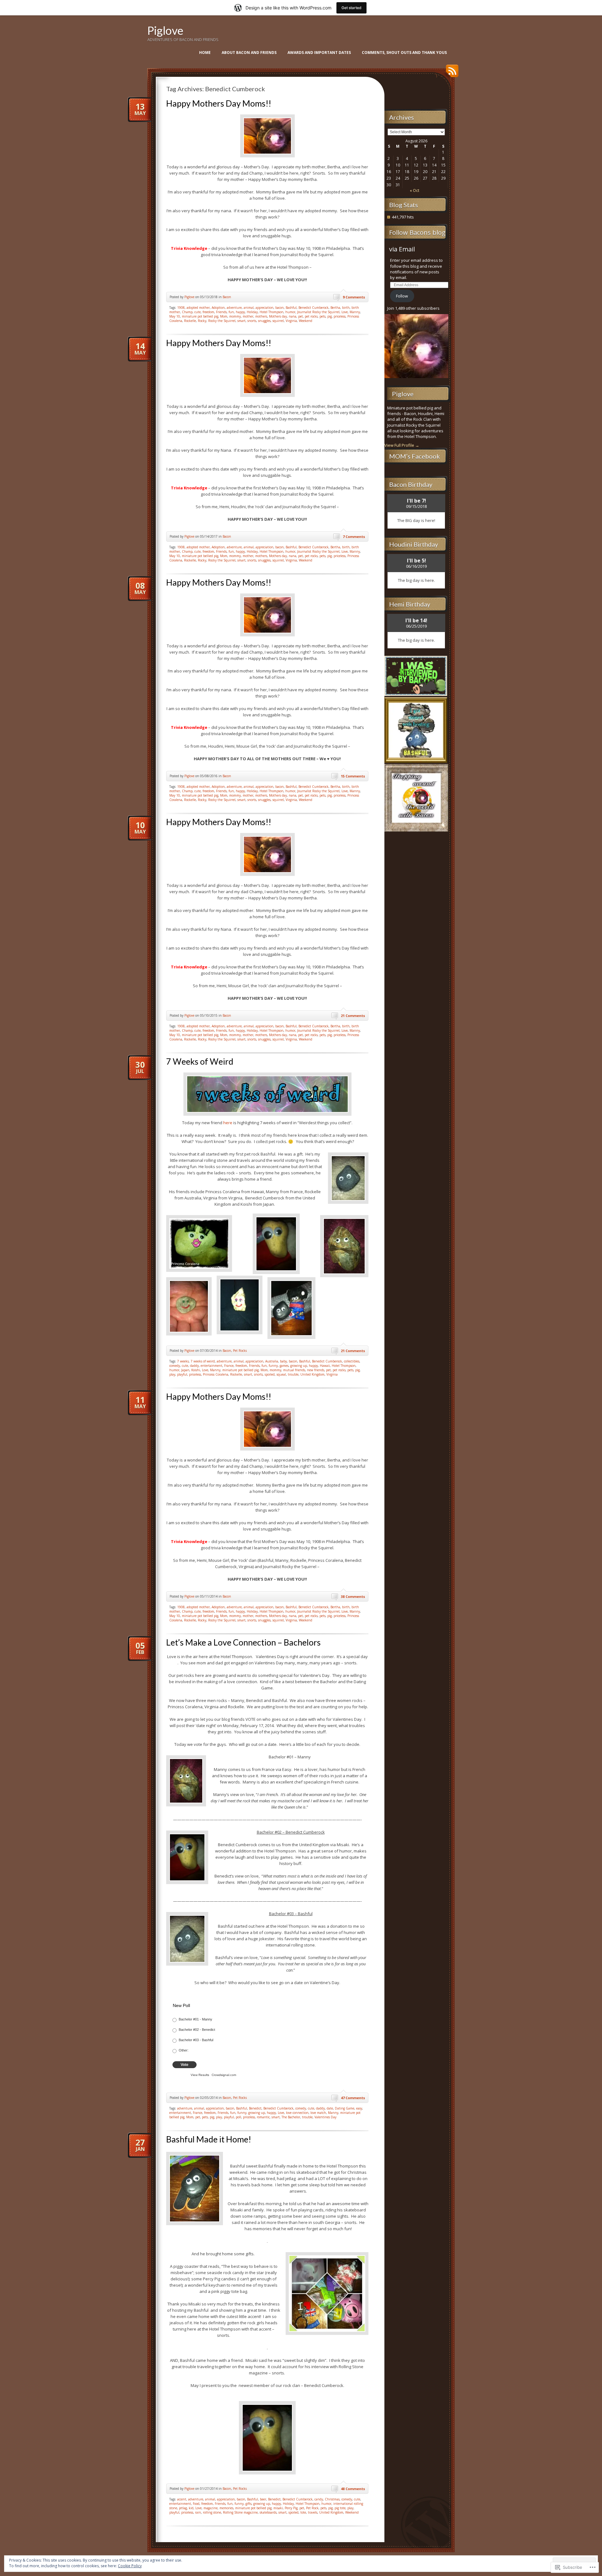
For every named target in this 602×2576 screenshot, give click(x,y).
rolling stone (212, 2512)
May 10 (175, 316)
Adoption (218, 308)
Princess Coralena (216, 1374)
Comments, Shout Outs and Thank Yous (404, 53)
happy (240, 312)
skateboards (268, 2512)
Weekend (306, 321)
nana (293, 316)
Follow (402, 296)
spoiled (270, 1374)
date (330, 2108)
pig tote (340, 2508)
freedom (208, 312)
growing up (299, 1366)
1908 (181, 308)
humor (290, 312)
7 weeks (183, 1361)
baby (283, 1361)
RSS (451, 73)
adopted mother (198, 308)
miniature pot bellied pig (200, 316)
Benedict (255, 2108)
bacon (280, 308)
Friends (221, 312)
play (172, 1374)
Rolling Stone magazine (240, 2512)
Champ (187, 312)
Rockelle (190, 321)
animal (249, 308)
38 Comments (353, 1596)
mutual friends (294, 1370)
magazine (211, 2508)
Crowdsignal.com (224, 2075)
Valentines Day (325, 2117)
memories (226, 2508)
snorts (252, 321)
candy (319, 2499)
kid (191, 2508)
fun (231, 312)
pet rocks (311, 316)
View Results (200, 2075)
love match (318, 2113)
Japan (185, 1370)
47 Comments (353, 2098)
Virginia (291, 321)
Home (205, 53)
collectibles (352, 1361)
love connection (297, 2113)
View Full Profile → (402, 445)
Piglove (165, 30)
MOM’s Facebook (415, 456)
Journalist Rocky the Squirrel (318, 312)
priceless (340, 316)
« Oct (415, 190)
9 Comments (354, 297)
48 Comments (353, 2489)
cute (198, 312)
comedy (175, 1366)
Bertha (335, 308)
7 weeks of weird (203, 1361)
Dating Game (345, 2108)
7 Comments (354, 537)
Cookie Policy (130, 2566)
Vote (185, 2065)
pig (330, 316)
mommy (235, 316)
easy (359, 2108)
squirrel (278, 321)
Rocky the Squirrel (222, 321)
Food (196, 2504)
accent (182, 2499)
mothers (261, 316)
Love (345, 312)
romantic (263, 2117)
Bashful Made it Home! (209, 2139)
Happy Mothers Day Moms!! (219, 103)
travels (313, 2512)
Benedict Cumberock (314, 308)
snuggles (264, 321)
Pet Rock (312, 2508)
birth (346, 308)
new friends (316, 1370)
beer (263, 2499)
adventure (234, 308)
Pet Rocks (240, 1351)
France (229, 1366)
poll (238, 2117)
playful (182, 1374)
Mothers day (278, 316)
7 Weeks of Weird (200, 1061)
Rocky (202, 321)
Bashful (291, 308)
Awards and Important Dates (319, 53)
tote (303, 2512)
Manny (355, 312)
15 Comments (353, 776)
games (284, 1366)
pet (301, 316)
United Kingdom (312, 1374)
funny (273, 1366)
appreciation (264, 308)
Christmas (332, 2499)
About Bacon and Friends (249, 53)
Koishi (196, 1370)
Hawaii (325, 1366)
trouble (293, 1374)
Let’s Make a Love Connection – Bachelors (243, 1642)
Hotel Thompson (272, 312)
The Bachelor (291, 2117)
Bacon (227, 297)
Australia (272, 1361)
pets (322, 316)
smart (241, 321)
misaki (278, 2508)
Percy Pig (291, 2508)
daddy (194, 1366)
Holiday (252, 312)
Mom (224, 316)
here (228, 1123)
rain (198, 2512)
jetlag (183, 2508)
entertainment (211, 1366)
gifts (248, 2504)
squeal (281, 1374)
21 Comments (353, 1016)
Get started (351, 8)
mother (248, 316)
